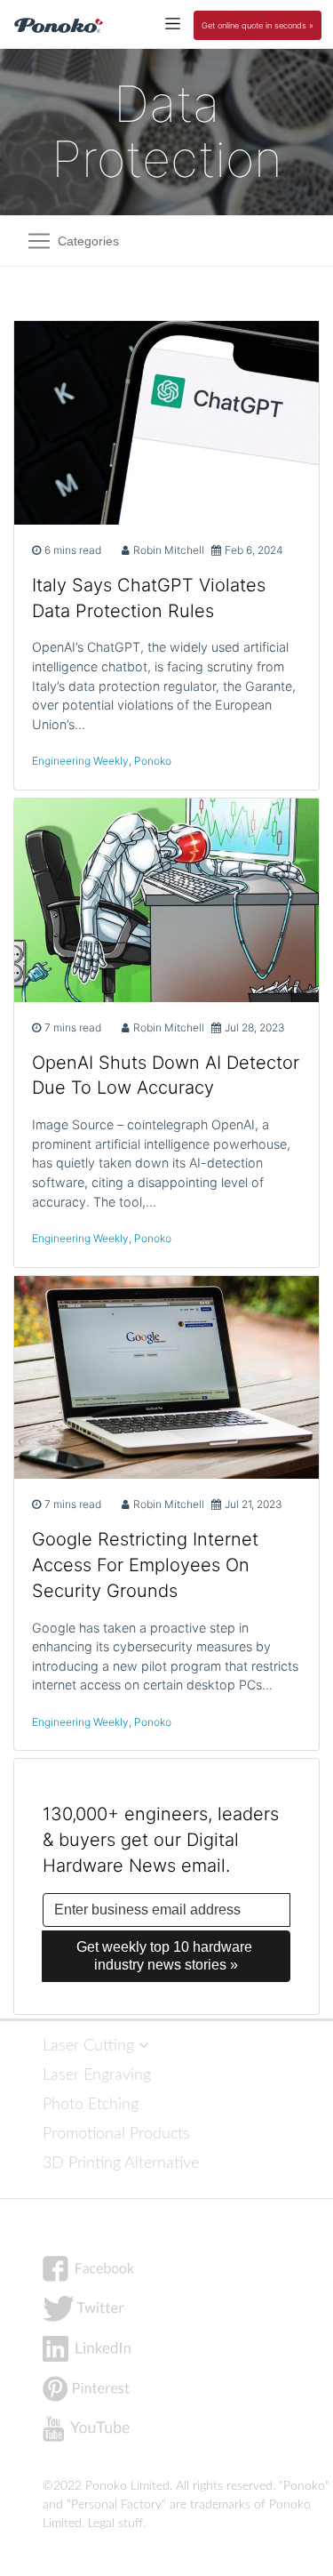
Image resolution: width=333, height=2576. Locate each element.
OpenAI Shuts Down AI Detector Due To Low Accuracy (166, 1075)
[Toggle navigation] (173, 23)
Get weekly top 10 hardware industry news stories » (166, 1956)
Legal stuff (115, 2524)
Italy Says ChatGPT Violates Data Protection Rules (149, 598)
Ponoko (153, 761)
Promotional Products (116, 2134)
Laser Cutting (91, 2046)
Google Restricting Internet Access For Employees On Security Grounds (145, 1565)
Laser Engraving (97, 2075)
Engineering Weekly (80, 761)
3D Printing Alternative (121, 2163)
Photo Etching (91, 2104)
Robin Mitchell (169, 550)
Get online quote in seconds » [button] (258, 25)
